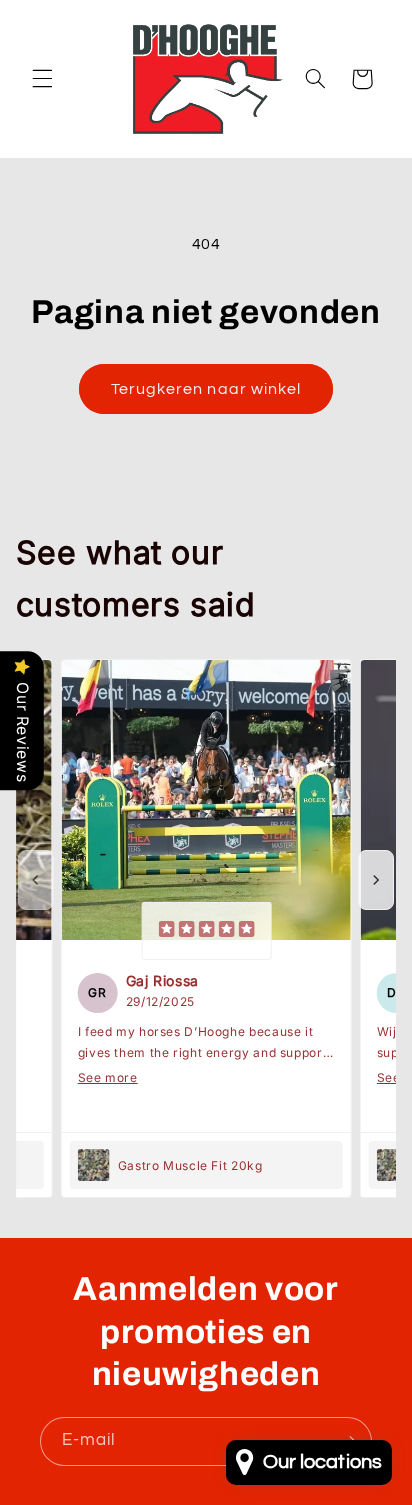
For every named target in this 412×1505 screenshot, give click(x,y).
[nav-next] (376, 880)
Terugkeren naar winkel (206, 389)
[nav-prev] (36, 880)
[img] (206, 931)
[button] (42, 79)
